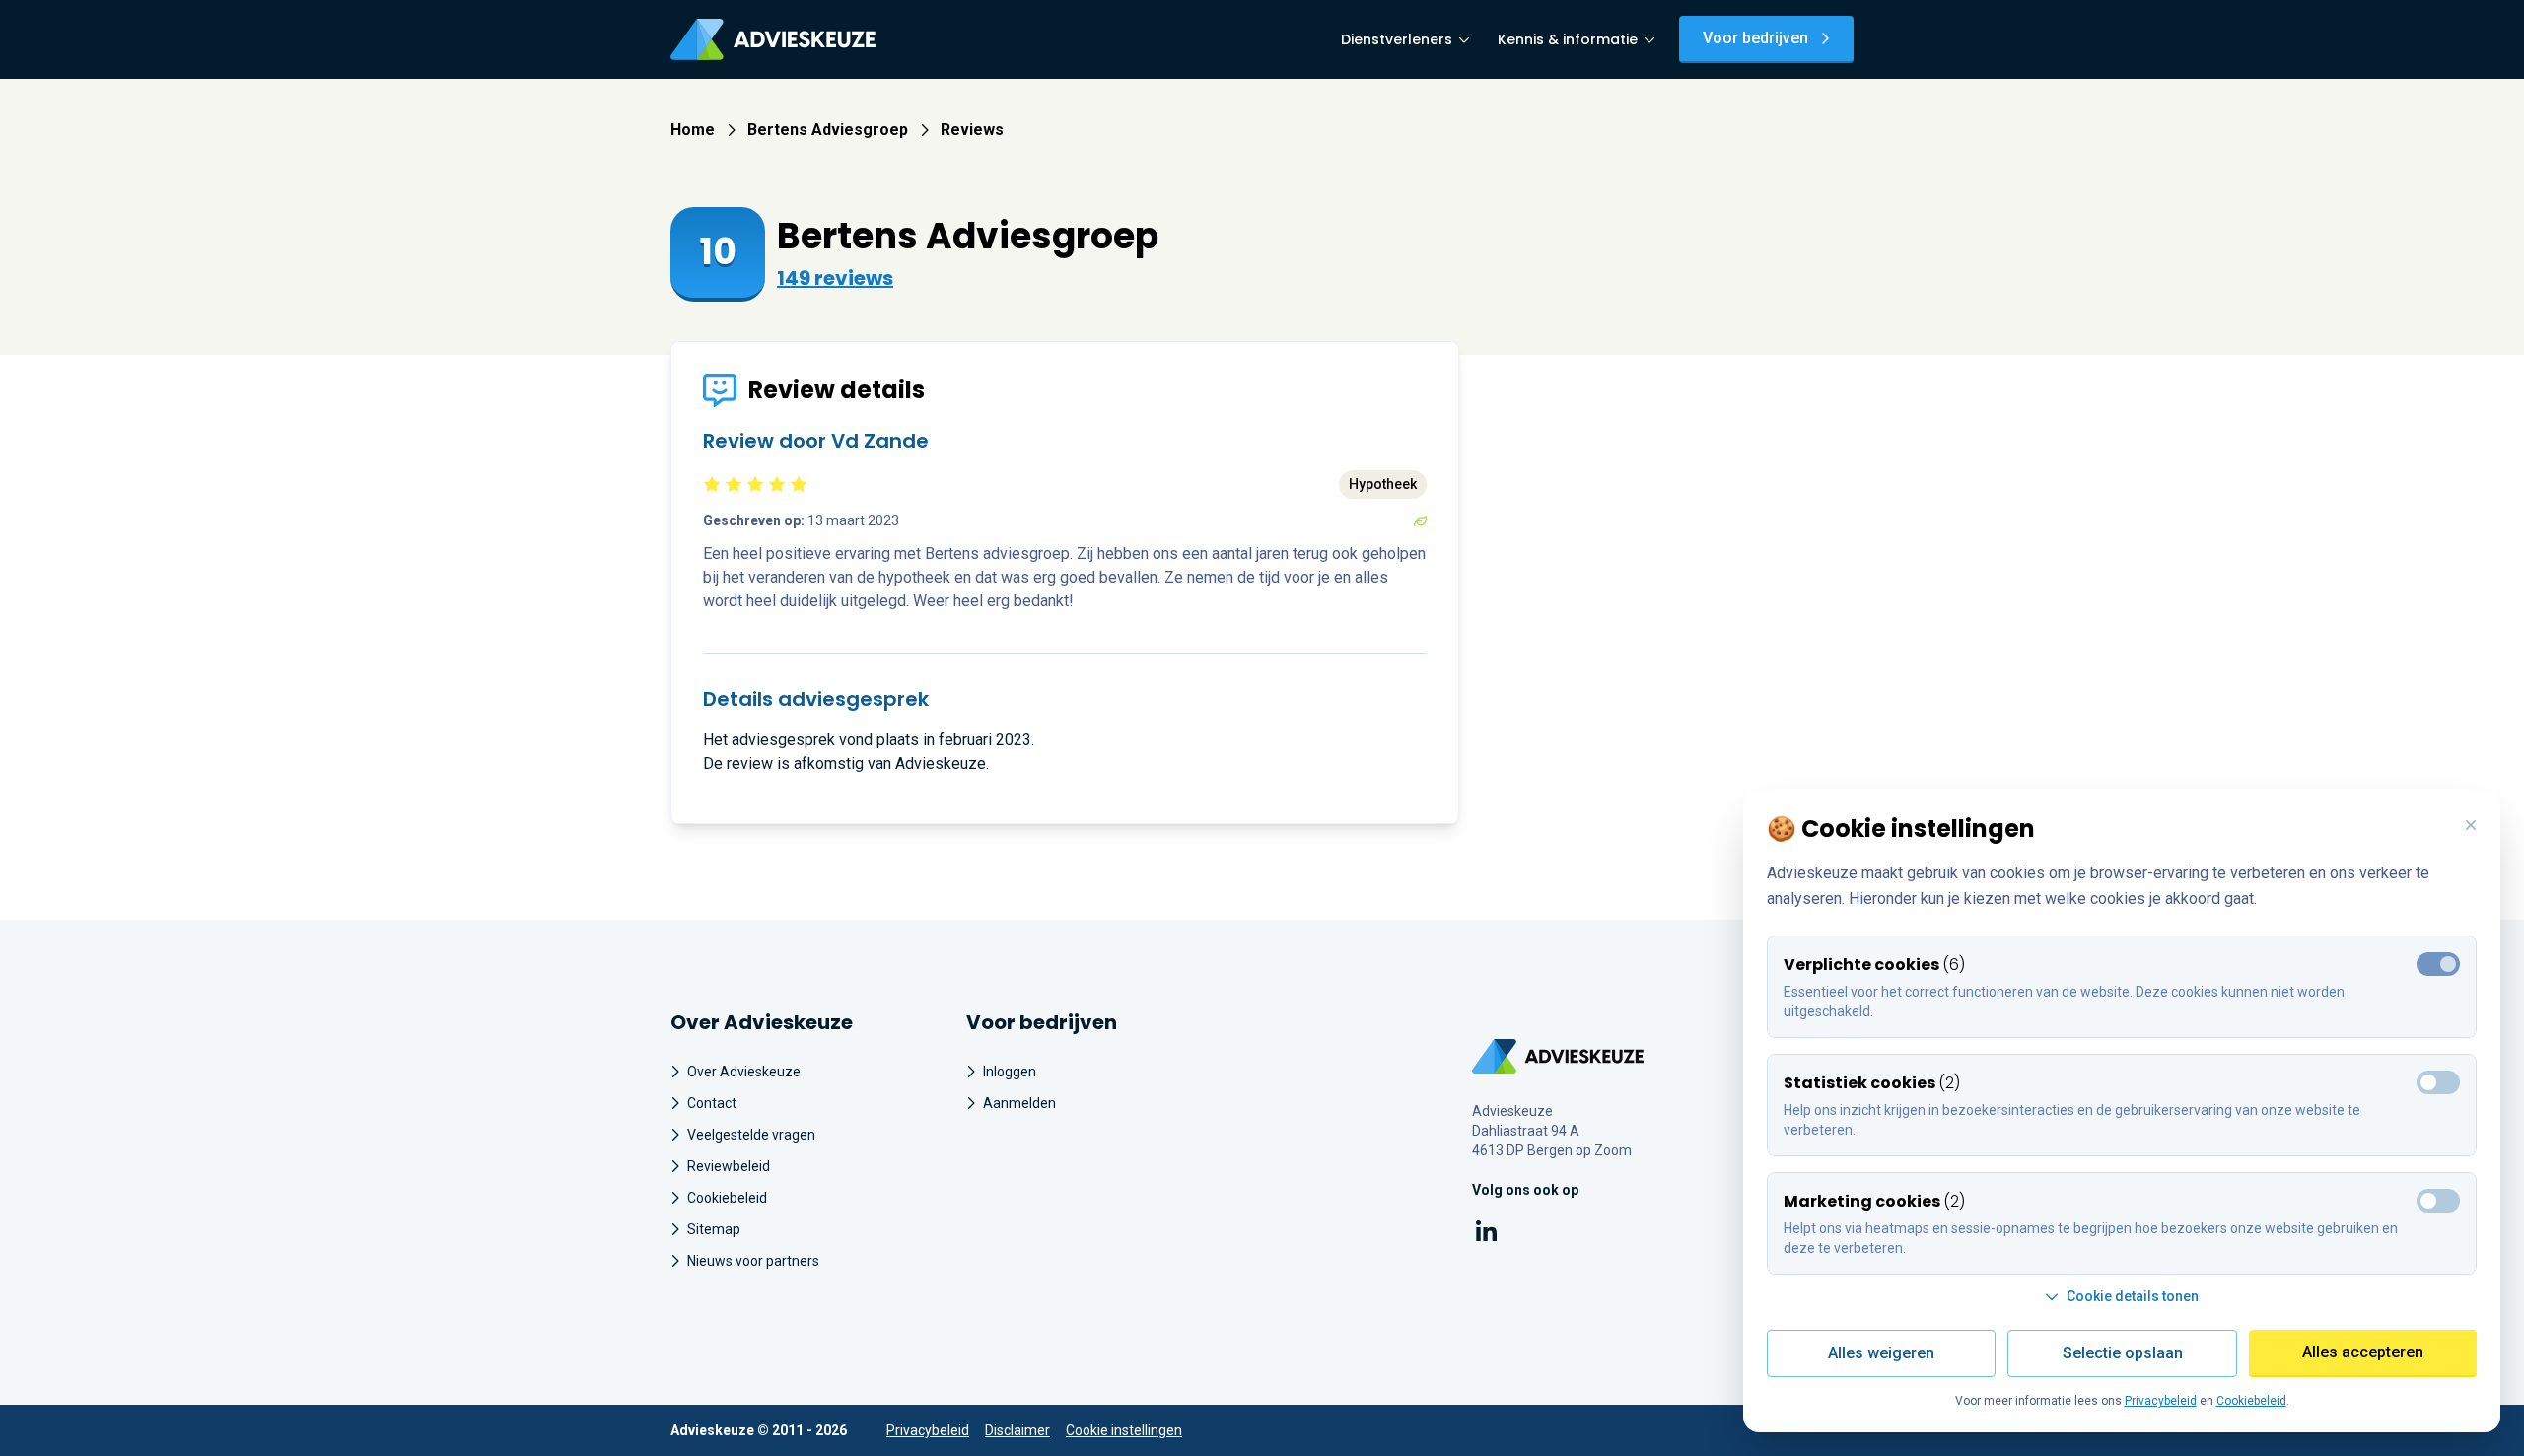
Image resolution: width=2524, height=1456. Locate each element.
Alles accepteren (2363, 1352)
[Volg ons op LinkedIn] (1486, 1235)
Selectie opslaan (2123, 1353)
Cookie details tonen (2133, 1296)
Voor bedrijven (1755, 38)
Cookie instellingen (1124, 1430)
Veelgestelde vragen (751, 1135)
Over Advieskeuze (744, 1072)
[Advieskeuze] (773, 39)
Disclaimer (1017, 1430)
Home (693, 130)
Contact (712, 1103)
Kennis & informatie (1568, 39)
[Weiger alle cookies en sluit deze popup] (2471, 826)
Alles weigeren (1881, 1353)
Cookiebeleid (727, 1198)
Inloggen (1010, 1072)
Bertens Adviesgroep (828, 130)
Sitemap (714, 1229)
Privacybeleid (928, 1430)
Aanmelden (1019, 1103)
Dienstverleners (1397, 39)
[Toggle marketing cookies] (2438, 1082)
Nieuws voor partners (753, 1261)
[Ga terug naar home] (1558, 1056)
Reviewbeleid (729, 1166)
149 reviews (835, 278)
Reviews (972, 130)
